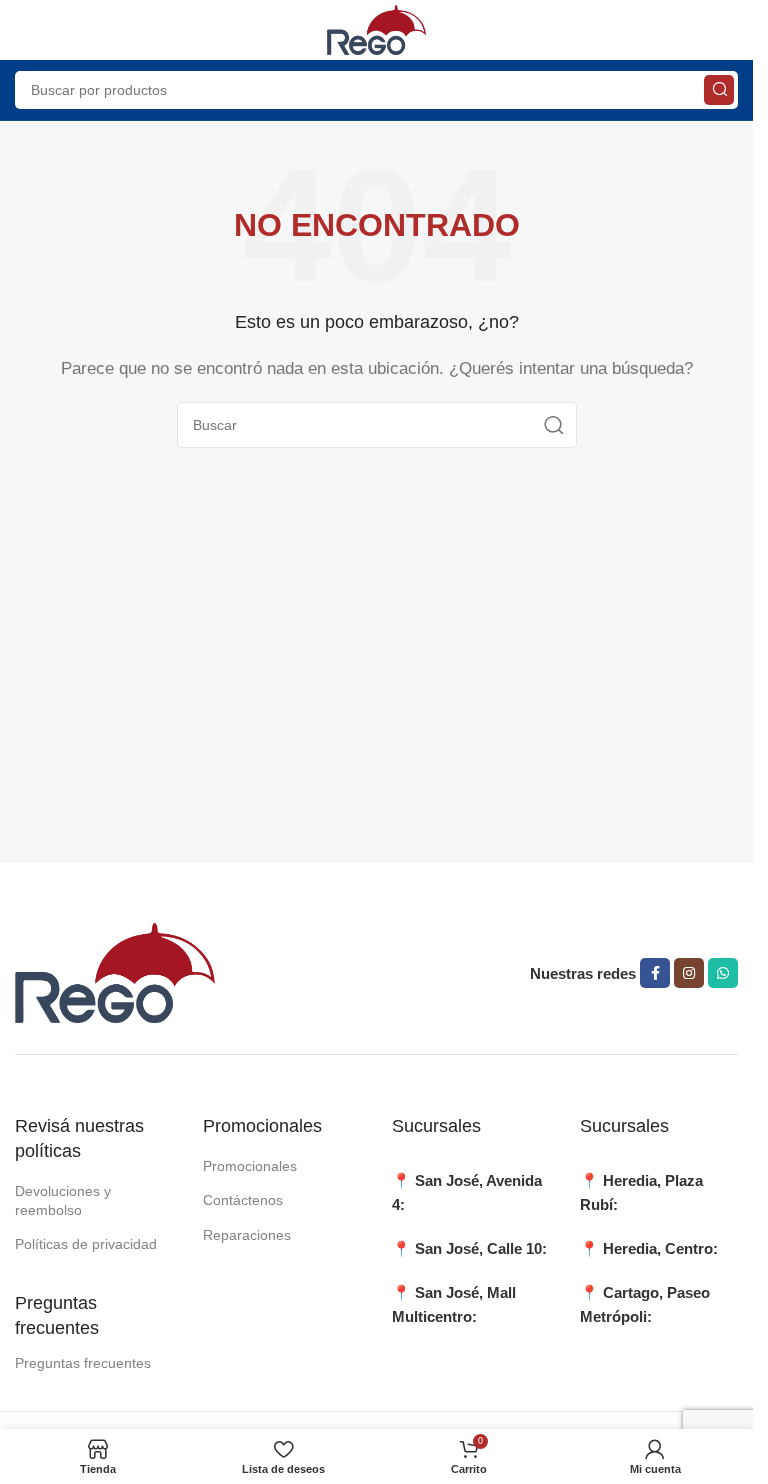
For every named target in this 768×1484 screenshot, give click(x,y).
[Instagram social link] (689, 973)
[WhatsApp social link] (723, 973)
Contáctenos (243, 1200)
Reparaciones (247, 1235)
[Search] (719, 90)
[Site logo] (377, 28)
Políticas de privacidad (86, 1244)
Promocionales (250, 1166)
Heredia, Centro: (660, 1248)
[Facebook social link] (655, 973)
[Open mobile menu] (25, 30)
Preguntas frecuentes (83, 1363)
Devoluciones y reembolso (63, 1200)
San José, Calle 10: (481, 1248)
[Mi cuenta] (728, 30)
